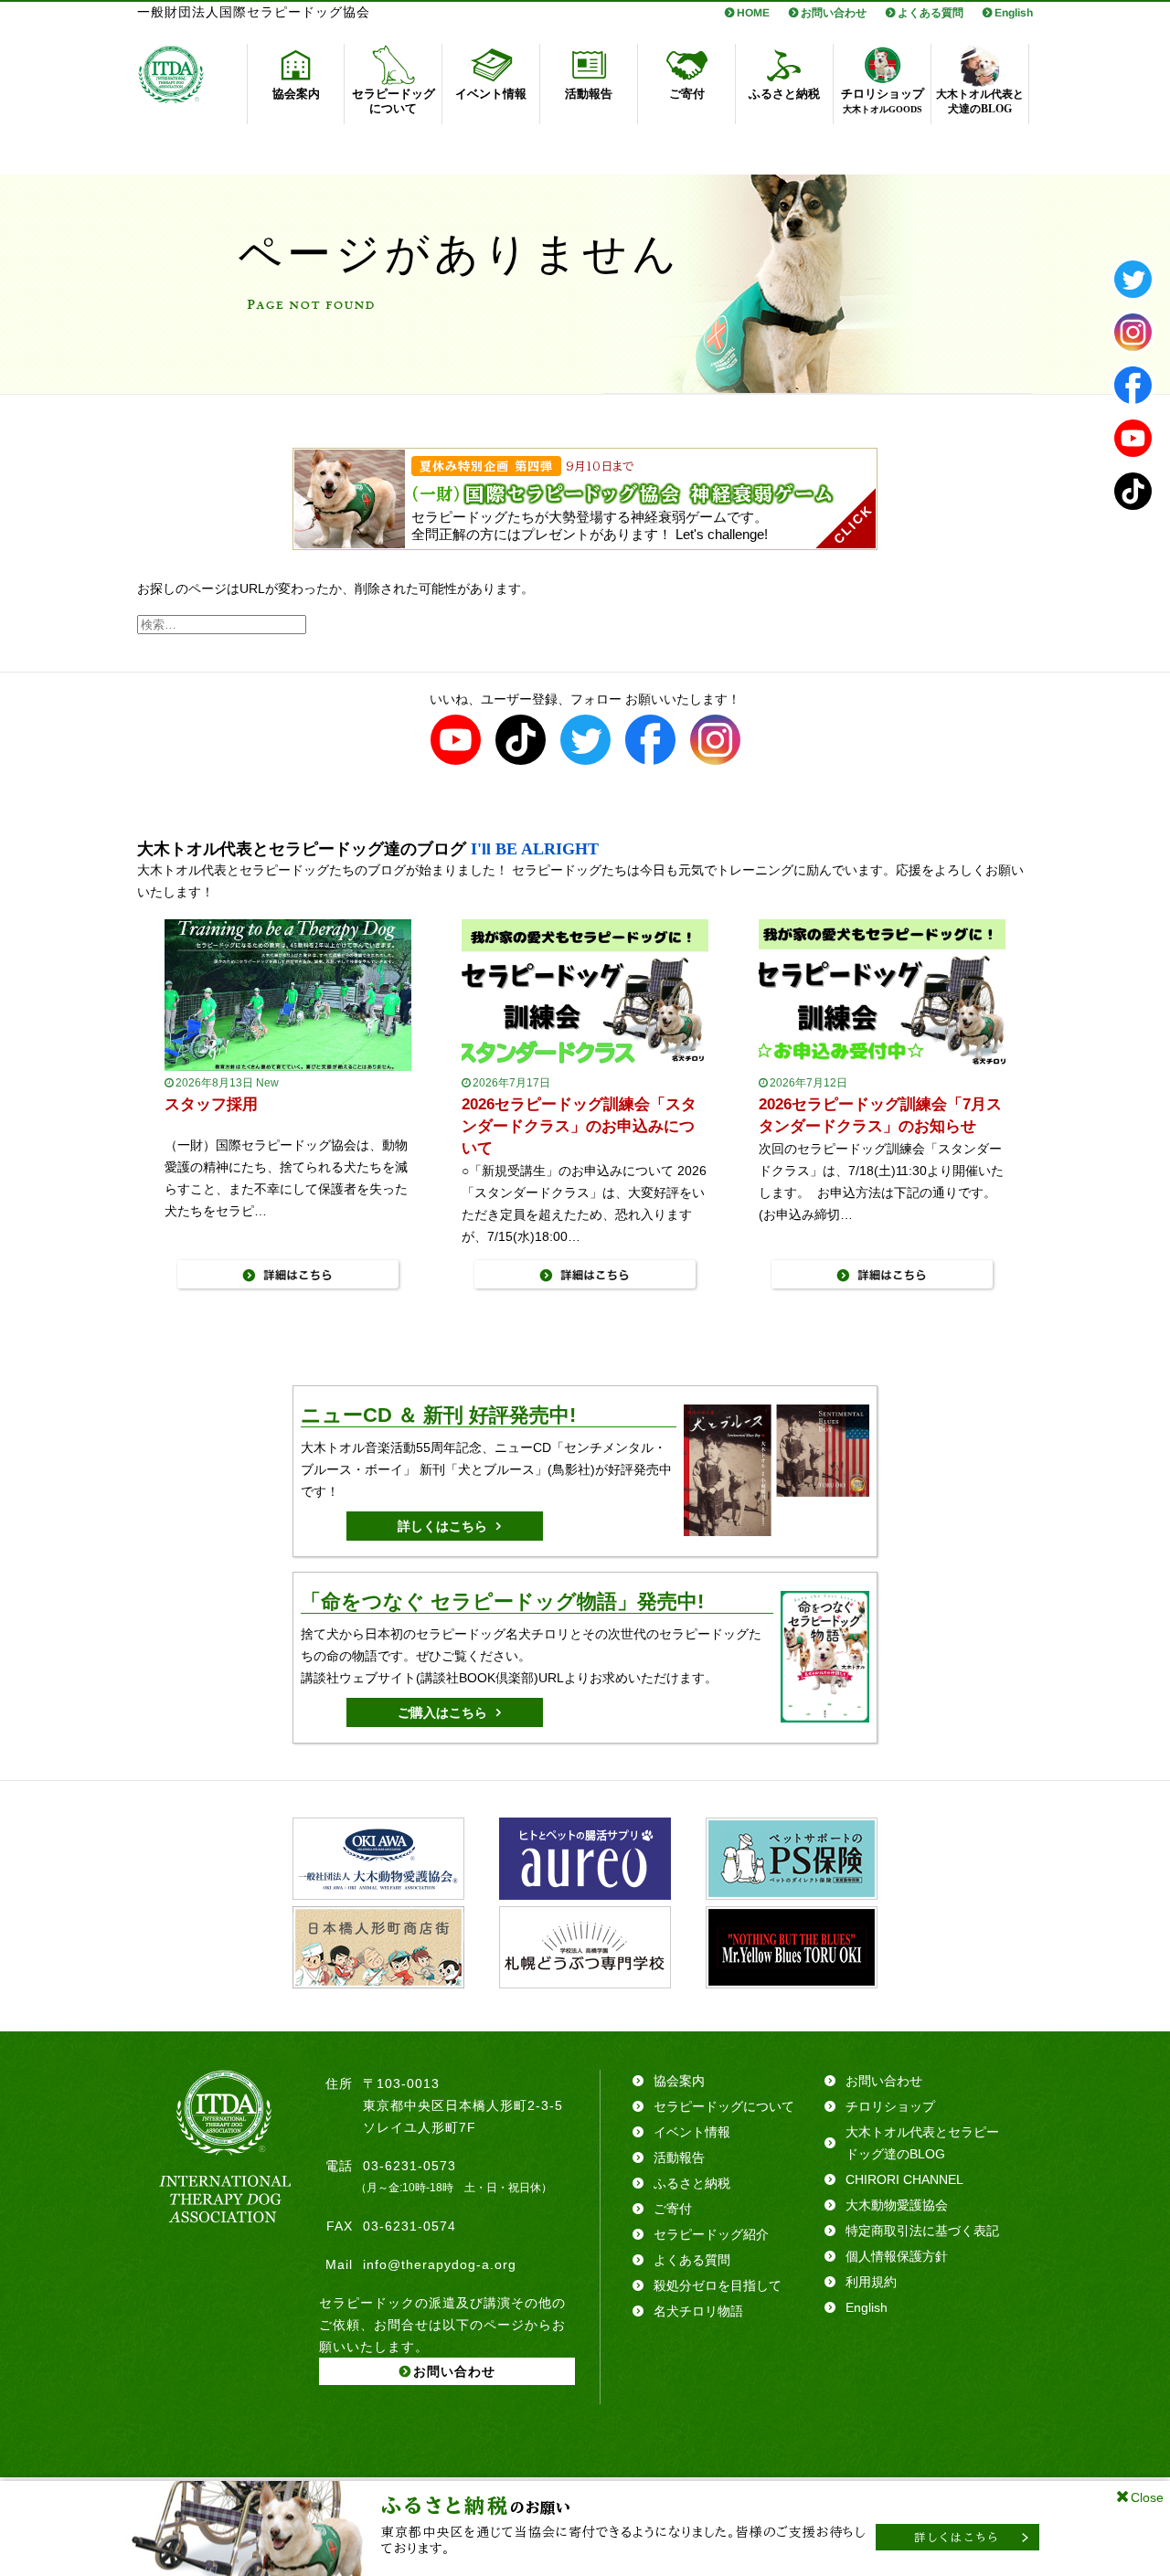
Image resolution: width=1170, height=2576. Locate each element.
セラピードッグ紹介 (711, 2234)
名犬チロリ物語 (698, 2311)
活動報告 (679, 2157)
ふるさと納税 (692, 2183)
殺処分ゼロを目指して (718, 2285)
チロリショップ (890, 2106)
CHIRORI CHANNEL (904, 2179)
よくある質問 (931, 13)
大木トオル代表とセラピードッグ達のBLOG (922, 2143)
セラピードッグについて (724, 2106)
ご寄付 (673, 2209)
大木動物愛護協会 (897, 2205)
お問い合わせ (834, 13)
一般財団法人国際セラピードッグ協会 (254, 12)
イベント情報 (692, 2132)
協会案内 (679, 2081)
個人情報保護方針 (897, 2256)
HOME (753, 13)
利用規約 (871, 2282)
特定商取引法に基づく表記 (922, 2231)
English (1014, 13)
